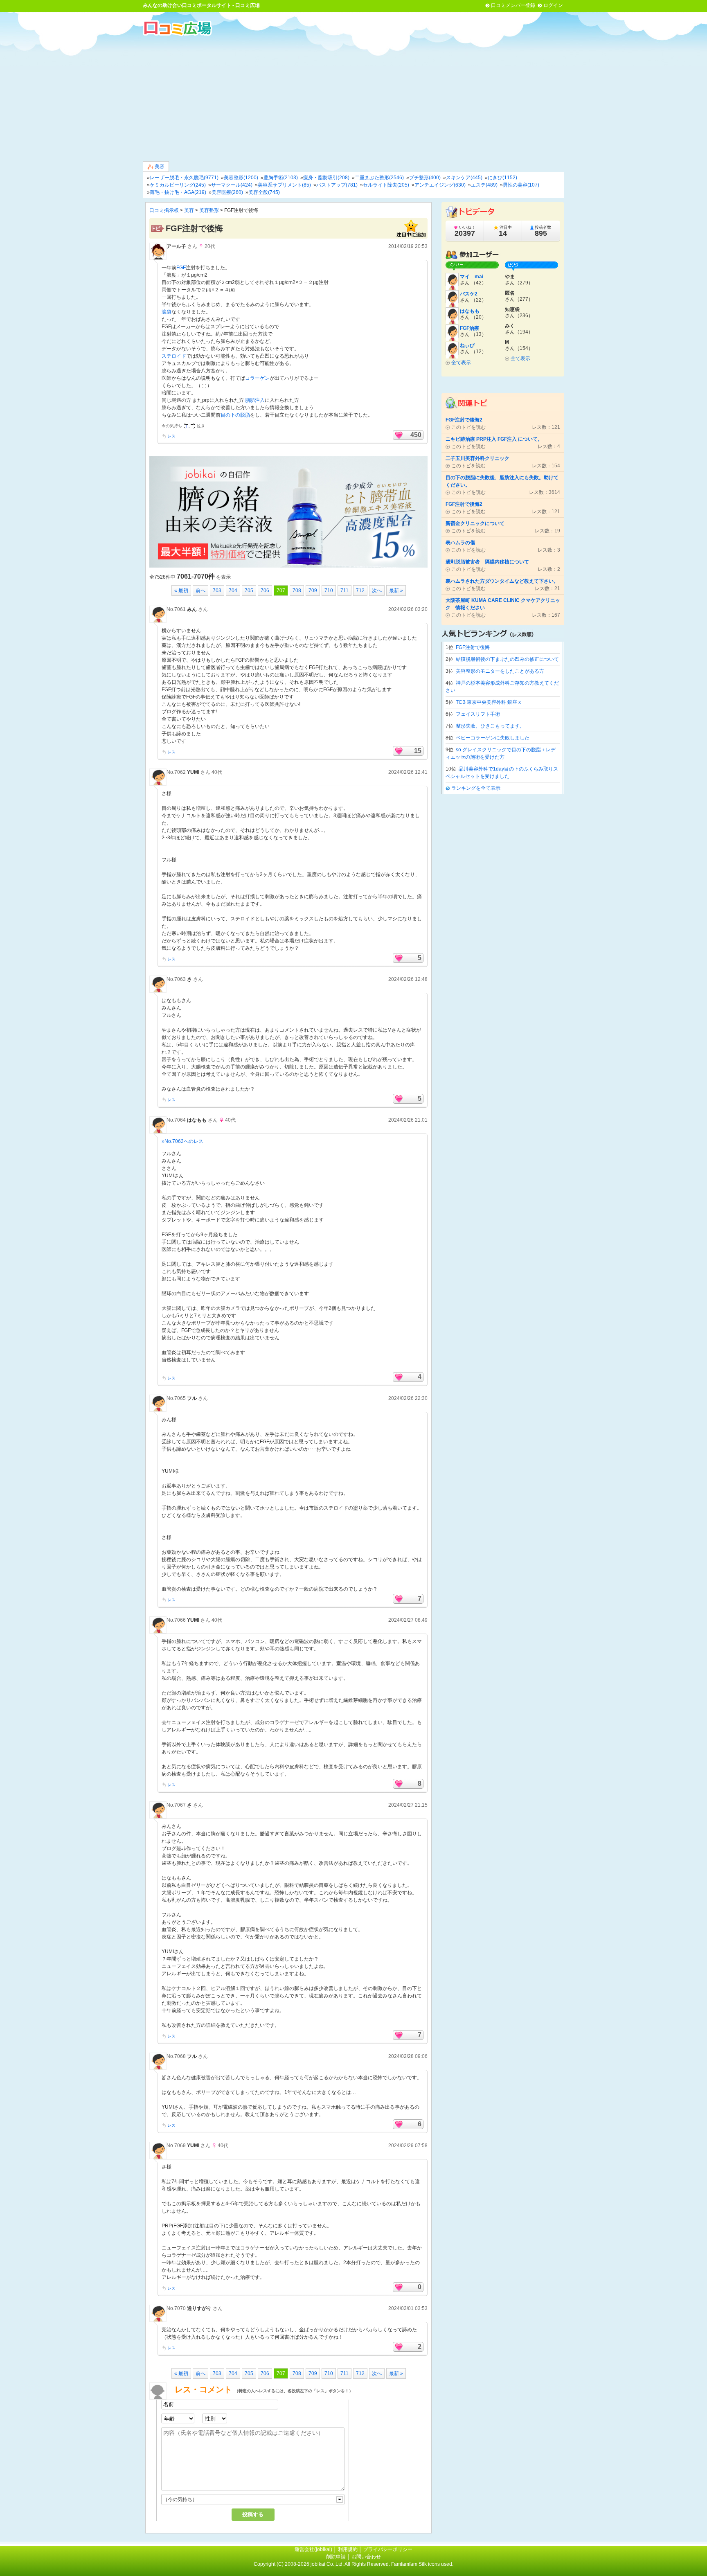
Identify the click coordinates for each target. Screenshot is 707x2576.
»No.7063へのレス (182, 1141)
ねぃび (467, 345)
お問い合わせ (366, 2557)
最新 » (396, 590)
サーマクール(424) (232, 185)
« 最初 (181, 590)
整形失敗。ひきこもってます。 (490, 726)
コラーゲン (257, 378)
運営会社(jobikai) (314, 2549)
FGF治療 (469, 328)
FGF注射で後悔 (473, 647)
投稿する (253, 2514)
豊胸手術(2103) (281, 178)
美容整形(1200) (241, 178)
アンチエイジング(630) (440, 185)
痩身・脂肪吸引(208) (326, 178)
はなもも (197, 1120)
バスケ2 (469, 294)
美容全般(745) (264, 192)
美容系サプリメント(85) (284, 185)
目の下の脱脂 (235, 415)
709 (313, 590)
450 (416, 435)
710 (329, 590)
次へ (377, 590)
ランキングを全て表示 (476, 788)
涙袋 (167, 312)
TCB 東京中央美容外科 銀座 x (488, 702)
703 (217, 590)
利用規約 (348, 2549)
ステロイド (174, 356)
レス (171, 436)
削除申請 (336, 2557)
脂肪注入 (255, 400)
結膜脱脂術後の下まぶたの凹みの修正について (507, 659)
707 (281, 590)
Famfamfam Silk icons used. (422, 2564)
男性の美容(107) (521, 185)
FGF (181, 268)
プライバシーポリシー (388, 2549)
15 (418, 751)
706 (265, 590)
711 (344, 590)
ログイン (553, 5)
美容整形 (209, 210)
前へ (200, 590)
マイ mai (472, 277)
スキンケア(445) (464, 178)
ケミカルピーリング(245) (178, 185)
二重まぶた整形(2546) (379, 178)
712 (360, 590)
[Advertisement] (353, 98)
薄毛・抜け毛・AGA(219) (178, 192)
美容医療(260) (227, 192)
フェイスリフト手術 (478, 714)
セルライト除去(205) (386, 185)
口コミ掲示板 (164, 210)
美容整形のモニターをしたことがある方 (500, 671)
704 (233, 590)
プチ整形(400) (425, 178)
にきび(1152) (502, 178)
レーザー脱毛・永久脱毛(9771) (184, 178)
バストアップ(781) (337, 185)
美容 (159, 167)
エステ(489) (484, 185)
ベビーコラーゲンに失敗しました (493, 738)
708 (297, 590)
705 (249, 590)
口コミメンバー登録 (513, 5)
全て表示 (461, 363)
